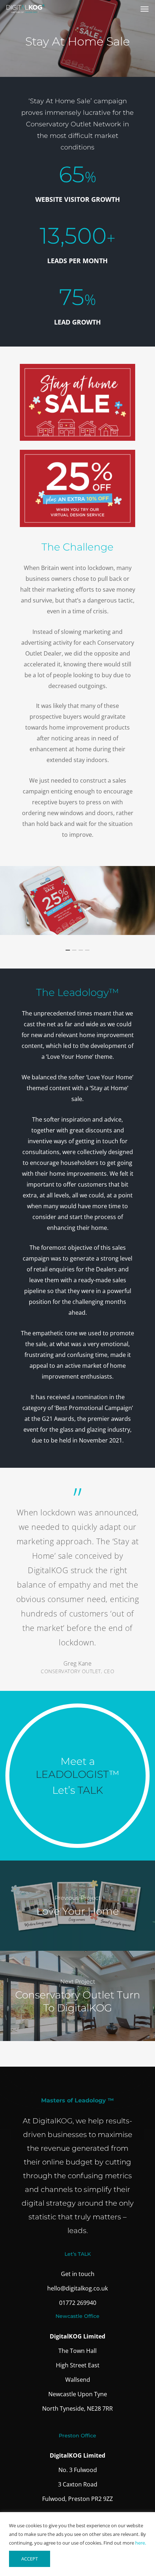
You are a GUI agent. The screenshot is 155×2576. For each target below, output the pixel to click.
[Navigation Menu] (145, 9)
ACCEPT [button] (30, 2559)
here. (141, 2543)
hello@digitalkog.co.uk (77, 2288)
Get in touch (78, 2274)
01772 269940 (78, 2303)
